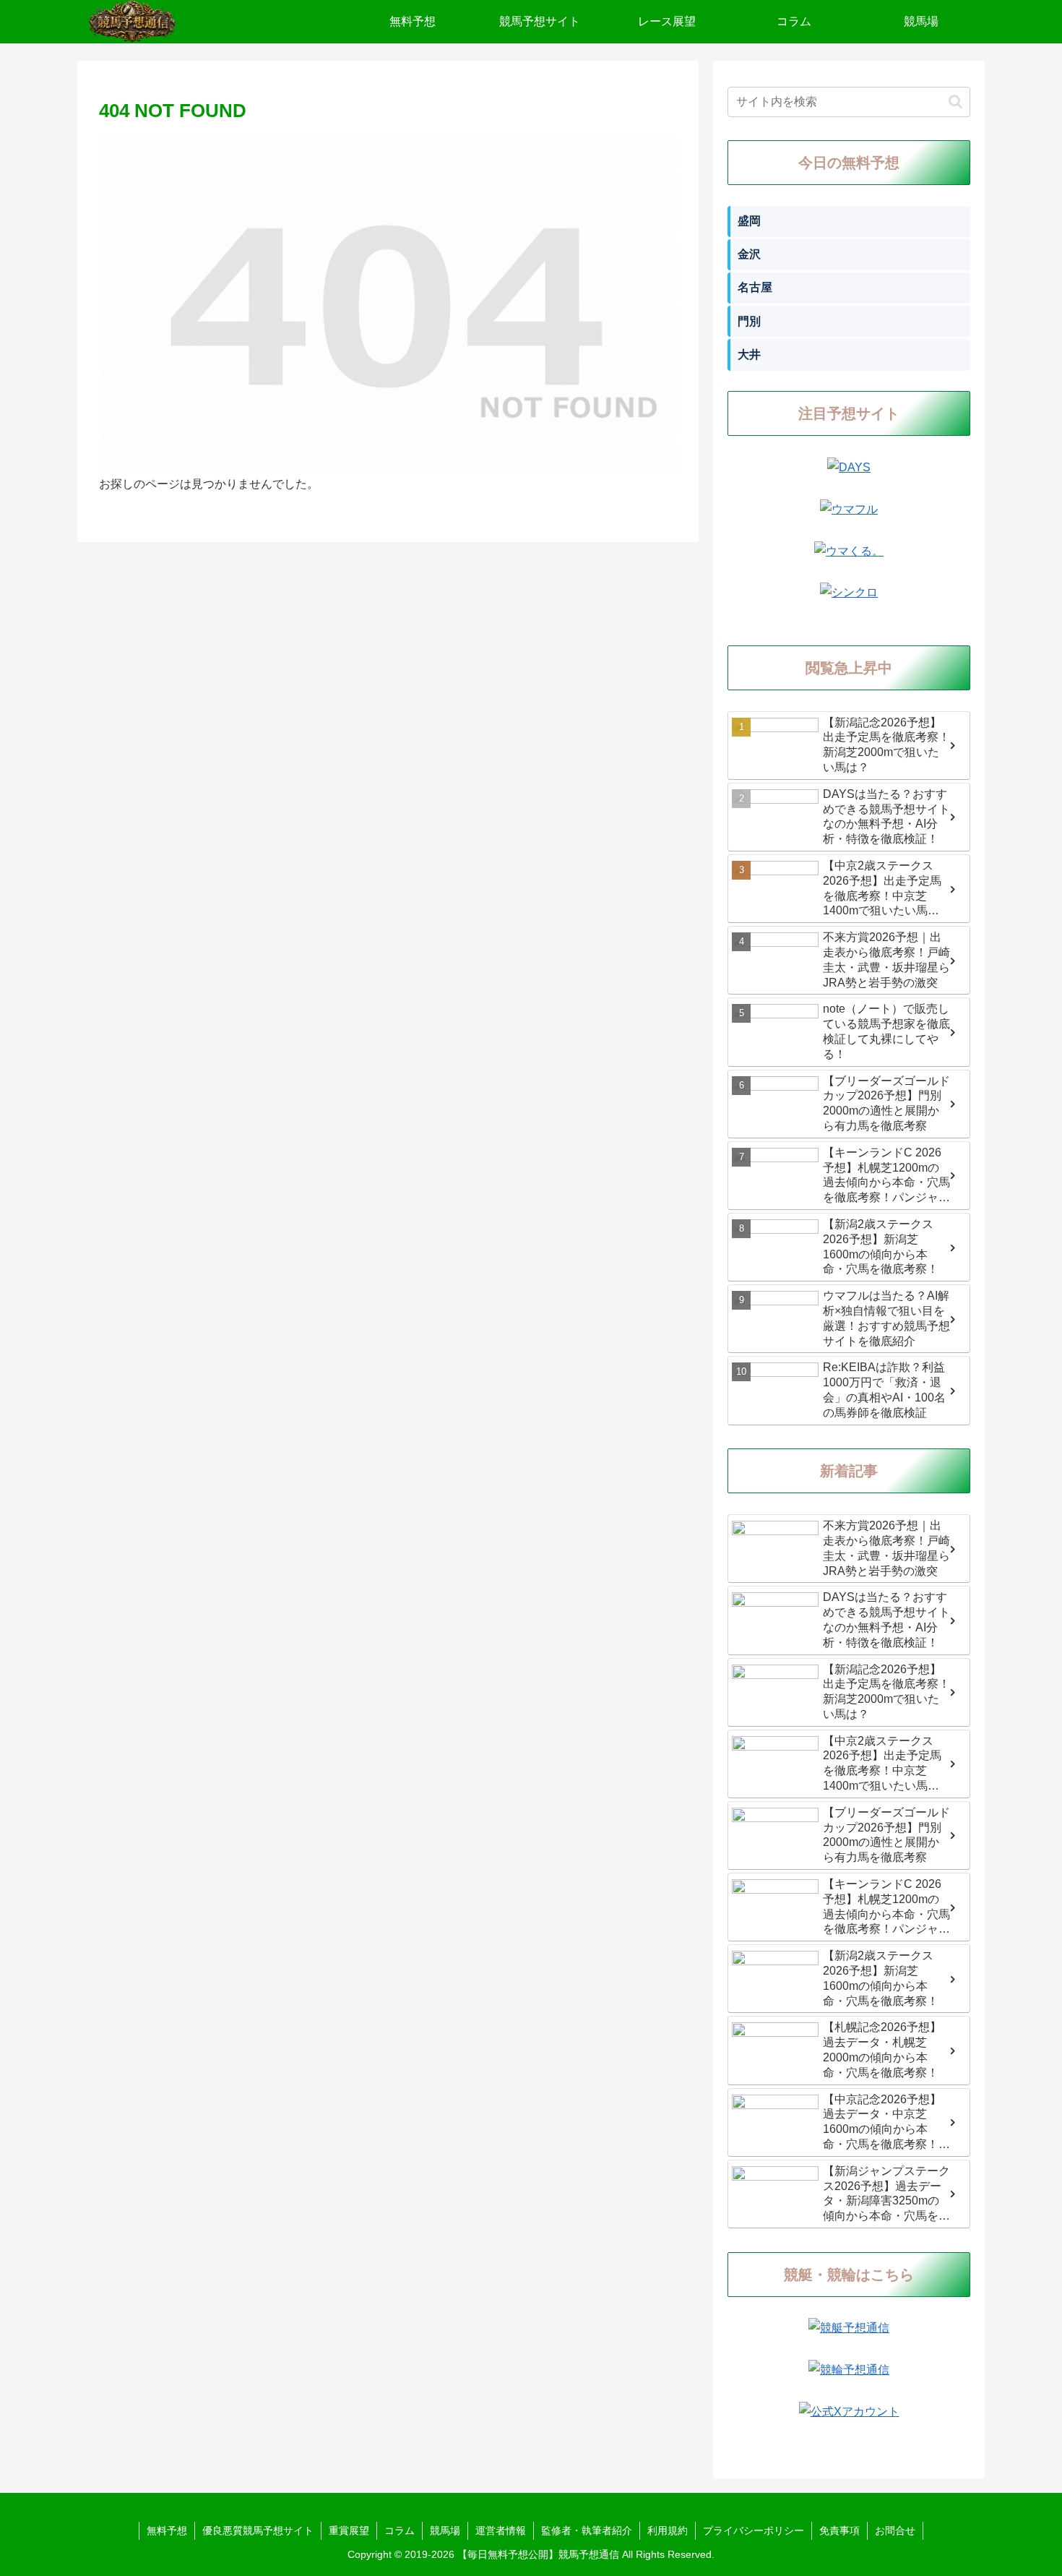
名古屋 (755, 287)
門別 (749, 321)
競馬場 (445, 2530)
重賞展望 (349, 2530)
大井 (749, 355)
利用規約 (668, 2530)
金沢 (749, 254)
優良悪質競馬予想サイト (258, 2530)
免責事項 (839, 2530)
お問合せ (895, 2530)
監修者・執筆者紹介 (587, 2530)
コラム (400, 2530)
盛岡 (749, 221)
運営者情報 (501, 2530)
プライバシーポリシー (754, 2530)
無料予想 (167, 2530)
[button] (955, 102)
